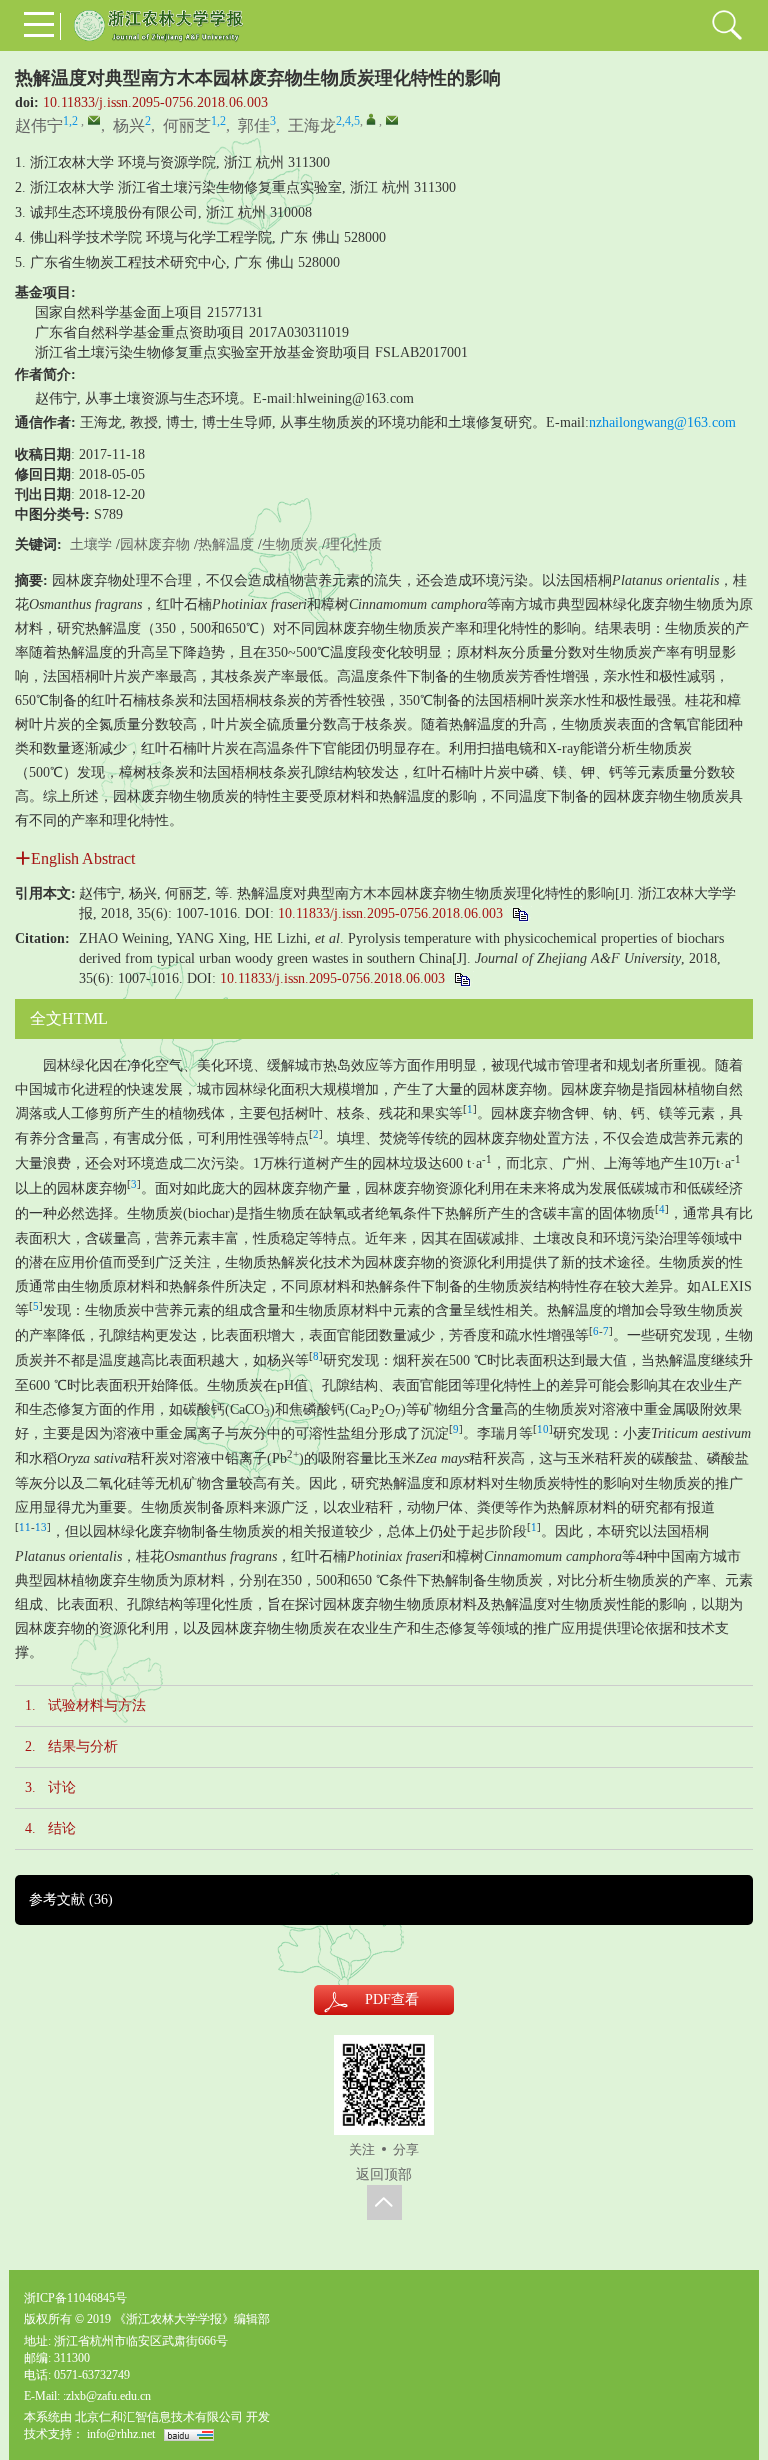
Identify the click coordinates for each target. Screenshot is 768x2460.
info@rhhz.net (121, 2434)
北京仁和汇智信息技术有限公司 (159, 2417)
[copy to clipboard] (461, 978)
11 (25, 1527)
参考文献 (71, 1899)
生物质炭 (290, 544)
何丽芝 (187, 125)
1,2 (70, 121)
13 (41, 1527)
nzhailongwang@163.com (662, 422)
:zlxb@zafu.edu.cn (107, 2396)
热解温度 (226, 544)
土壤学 (91, 544)
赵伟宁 (39, 125)
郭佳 (254, 125)
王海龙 (312, 125)
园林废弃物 (155, 544)
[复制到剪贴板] (519, 913)
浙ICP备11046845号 (75, 2298)
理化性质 (354, 544)
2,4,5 (348, 121)
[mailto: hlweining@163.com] (94, 120)
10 (543, 1429)
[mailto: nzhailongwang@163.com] (392, 120)
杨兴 (129, 125)
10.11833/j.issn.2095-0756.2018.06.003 (155, 102)
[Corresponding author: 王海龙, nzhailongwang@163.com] (371, 119)
